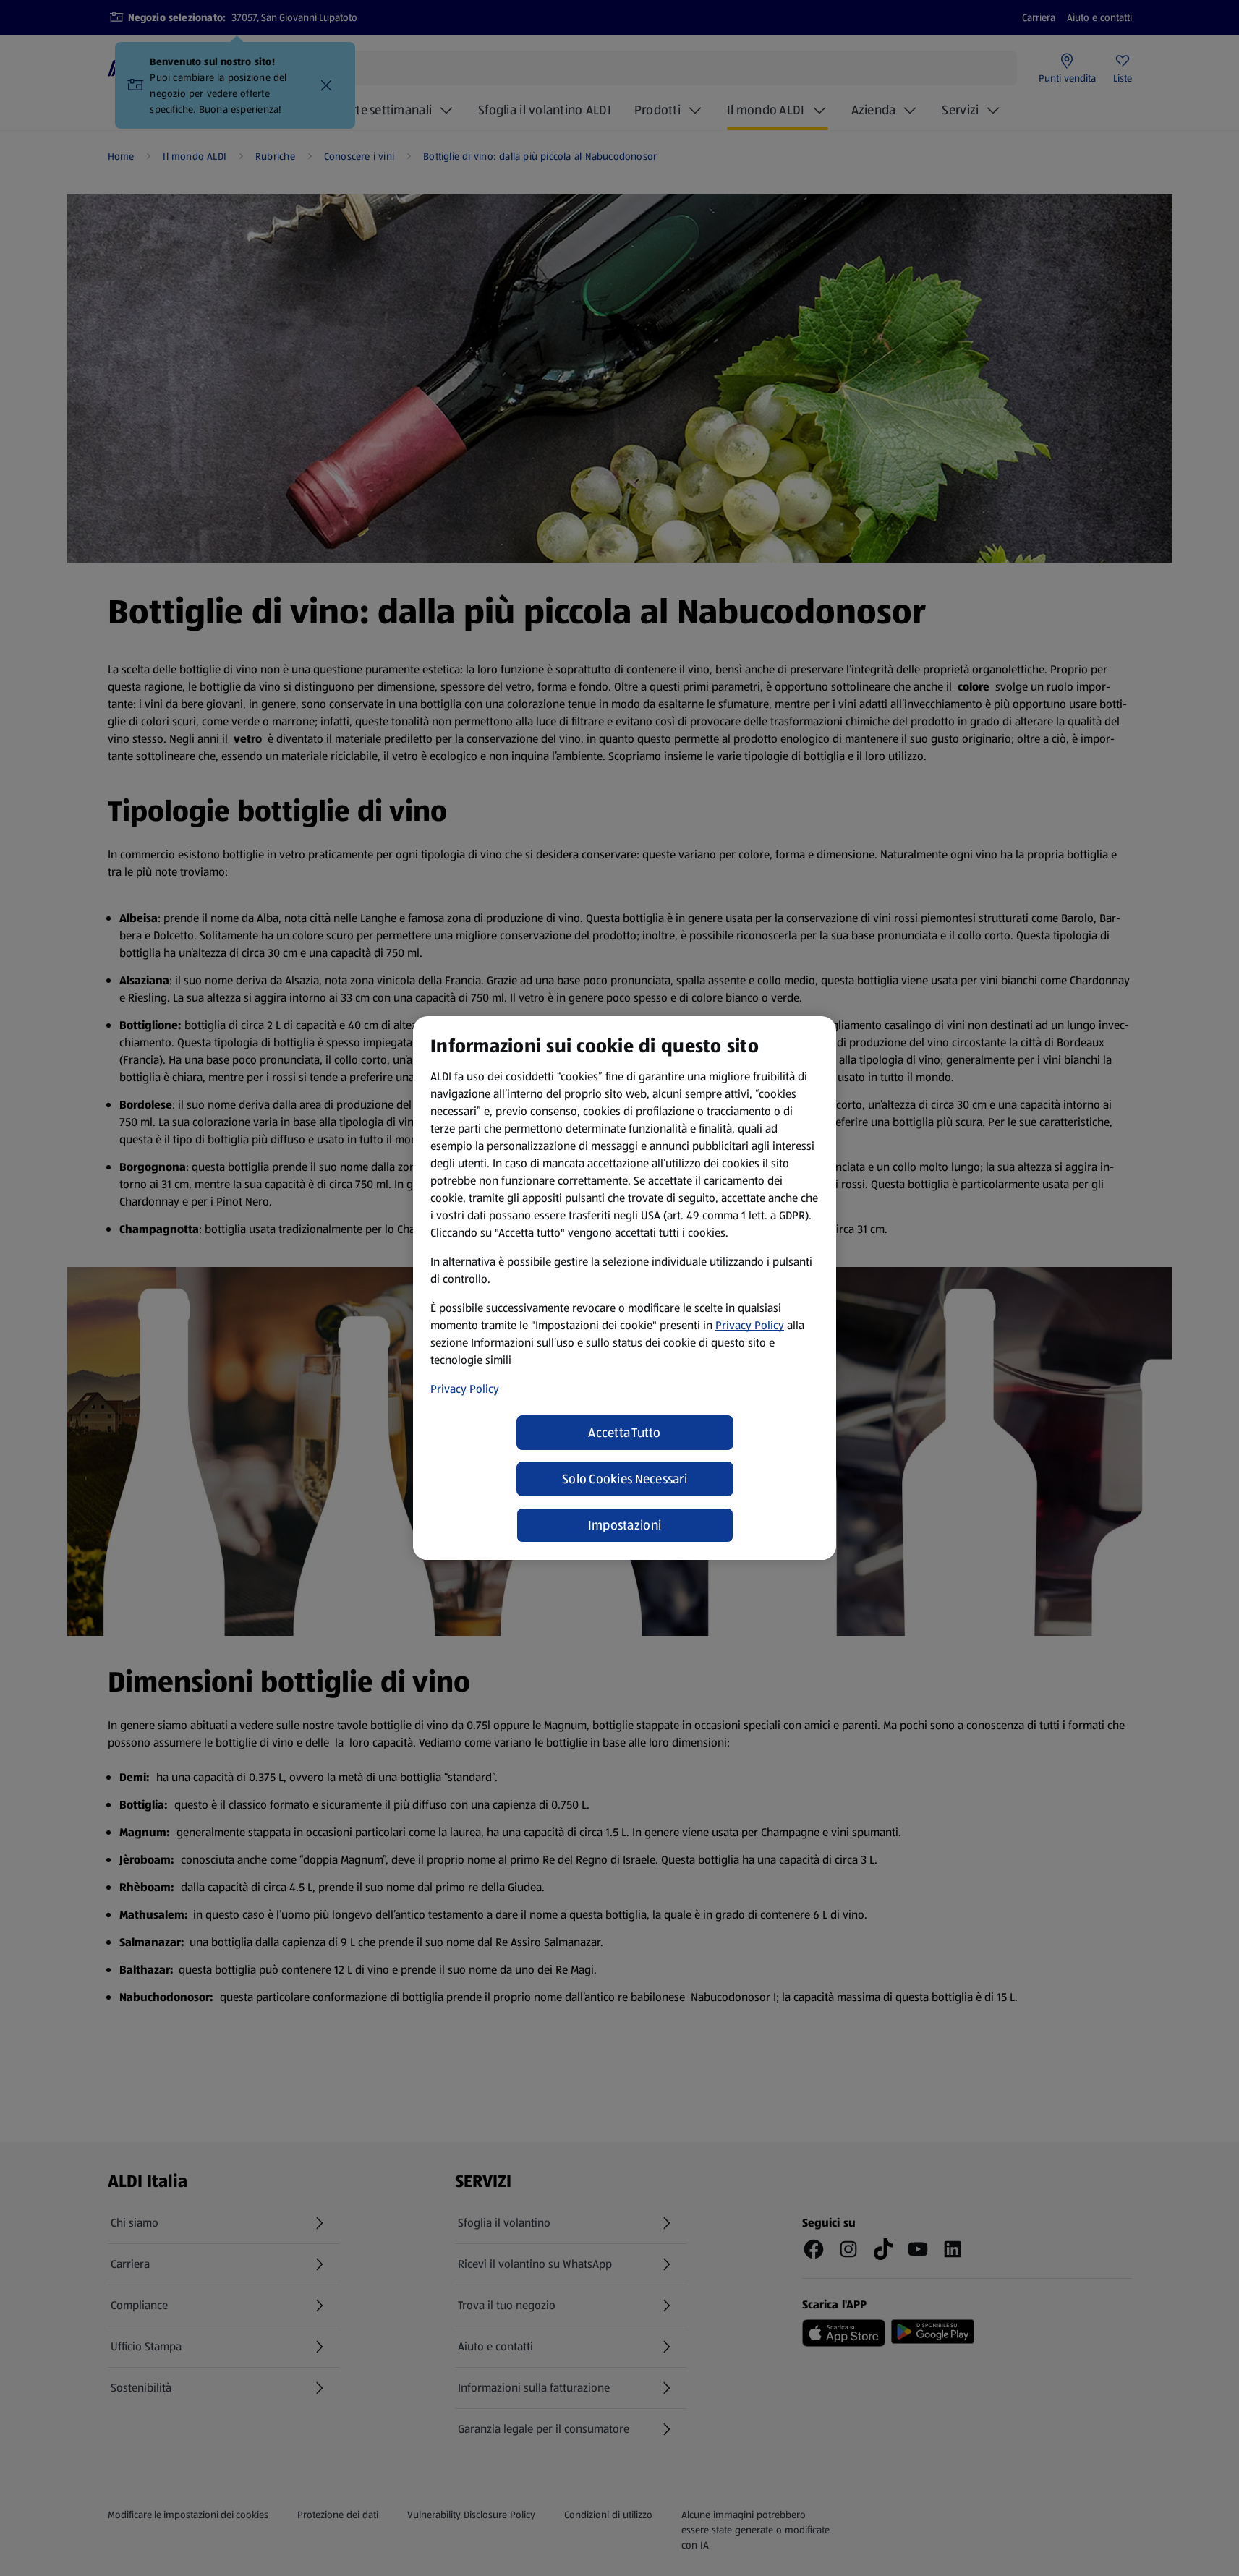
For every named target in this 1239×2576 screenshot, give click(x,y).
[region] (625, 1288)
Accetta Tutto (625, 1433)
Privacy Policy (750, 1325)
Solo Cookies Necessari (625, 1479)
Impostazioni (625, 1525)
